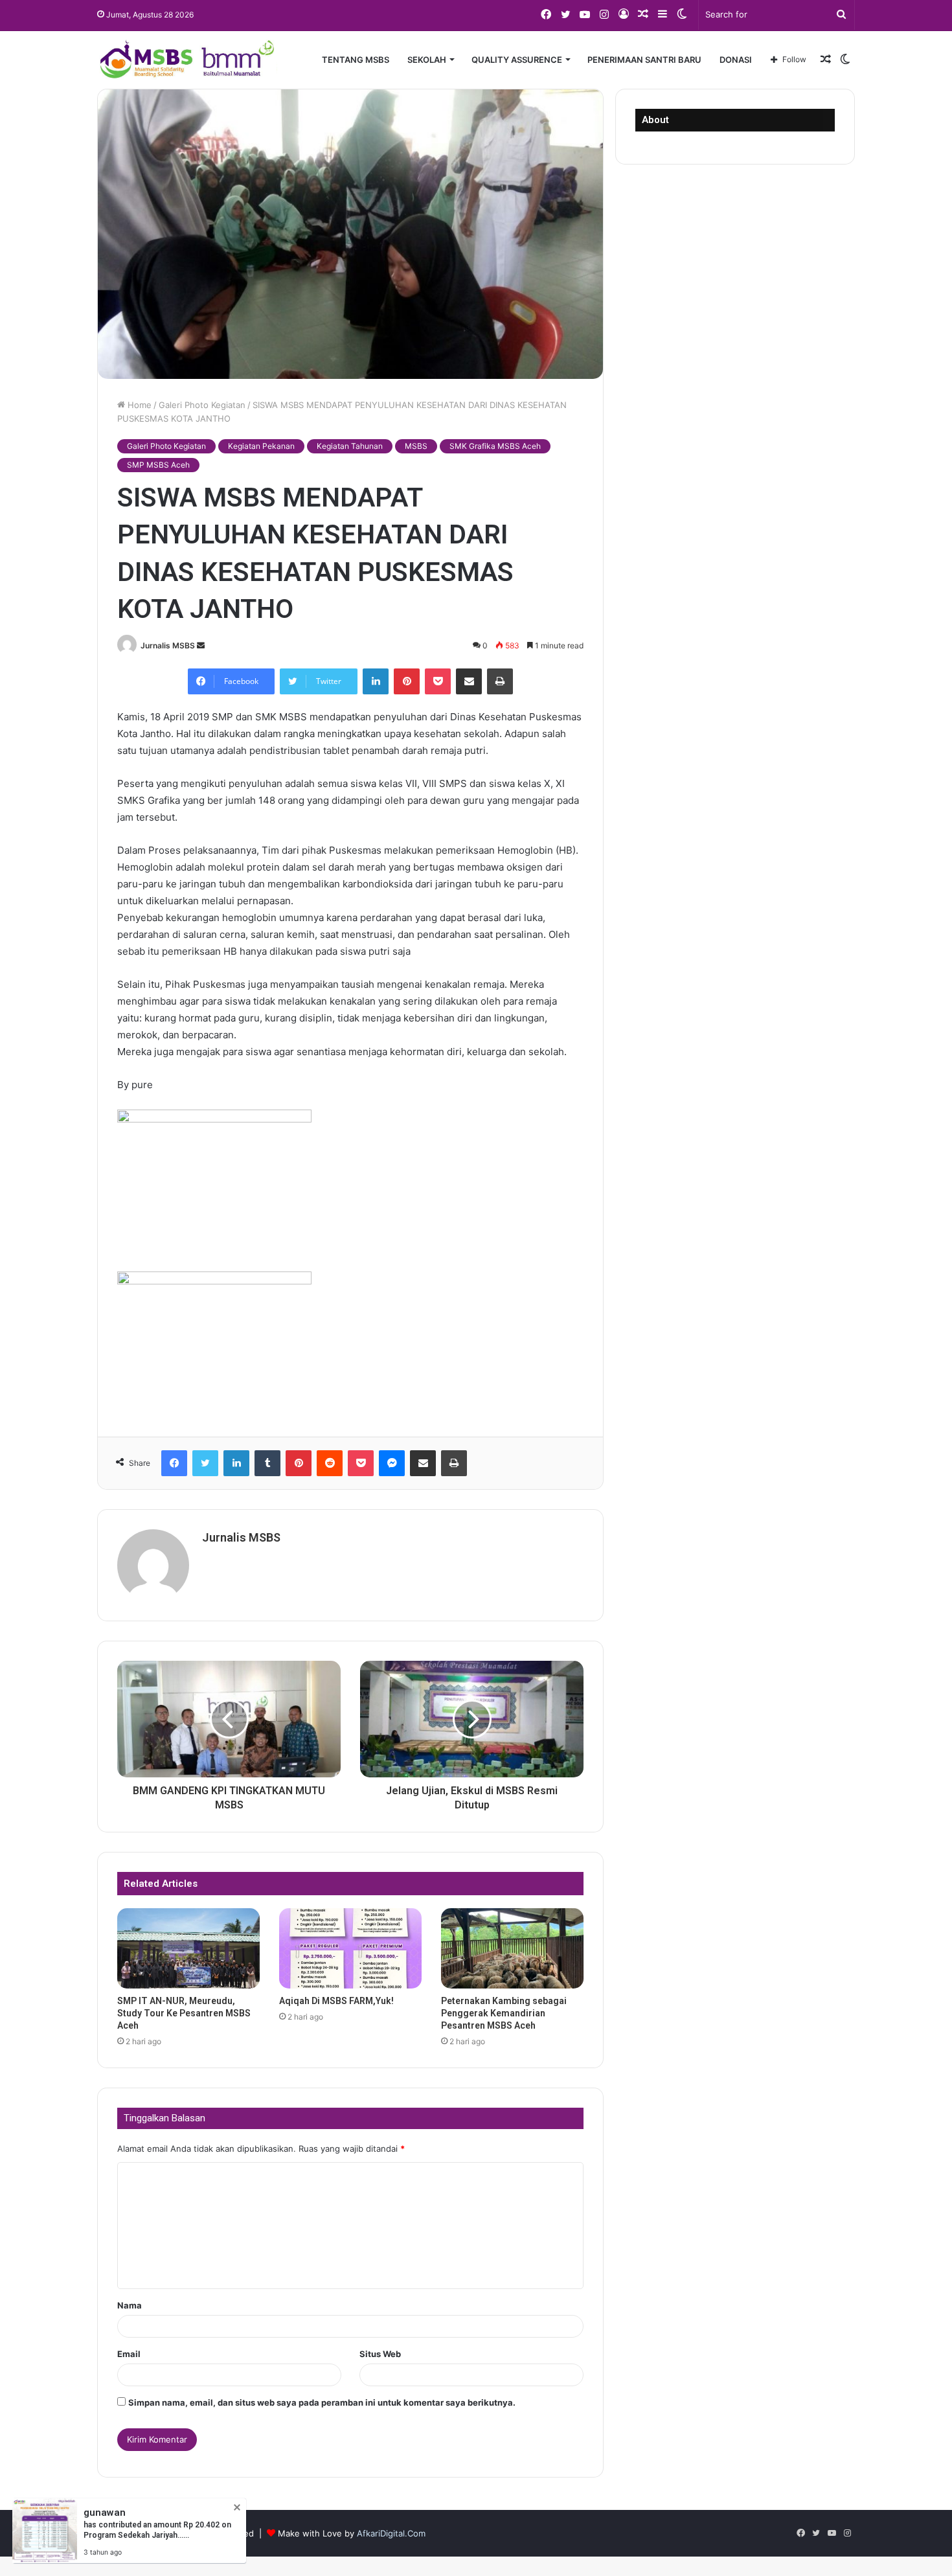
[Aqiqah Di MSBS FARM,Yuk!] (350, 1948)
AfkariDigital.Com (391, 2533)
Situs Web (380, 2354)
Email (129, 2354)
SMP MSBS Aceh (158, 465)
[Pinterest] (407, 681)
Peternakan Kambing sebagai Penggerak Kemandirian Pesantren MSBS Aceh (504, 2013)
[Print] (500, 681)
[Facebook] (174, 1463)
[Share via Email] (469, 681)
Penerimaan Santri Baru (644, 60)
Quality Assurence (517, 60)
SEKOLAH (427, 60)
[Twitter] (205, 1463)
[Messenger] (392, 1463)
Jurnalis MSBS (168, 645)
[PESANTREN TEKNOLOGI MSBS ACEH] (187, 60)
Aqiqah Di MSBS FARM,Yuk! (336, 2001)
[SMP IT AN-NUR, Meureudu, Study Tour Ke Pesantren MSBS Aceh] (188, 1948)
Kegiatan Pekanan (261, 446)
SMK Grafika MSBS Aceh (495, 446)
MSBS (416, 446)
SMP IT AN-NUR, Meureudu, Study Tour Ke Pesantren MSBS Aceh (184, 2013)
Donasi (736, 60)
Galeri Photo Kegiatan (202, 405)
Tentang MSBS (356, 60)
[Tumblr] (267, 1463)
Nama (130, 2305)
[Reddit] (330, 1463)
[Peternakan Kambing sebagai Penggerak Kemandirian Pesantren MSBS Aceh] (512, 1948)
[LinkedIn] (376, 681)
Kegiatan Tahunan (350, 446)
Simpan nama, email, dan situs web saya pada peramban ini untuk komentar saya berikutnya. (322, 2402)
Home (138, 405)
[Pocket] (438, 681)
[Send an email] (201, 645)
